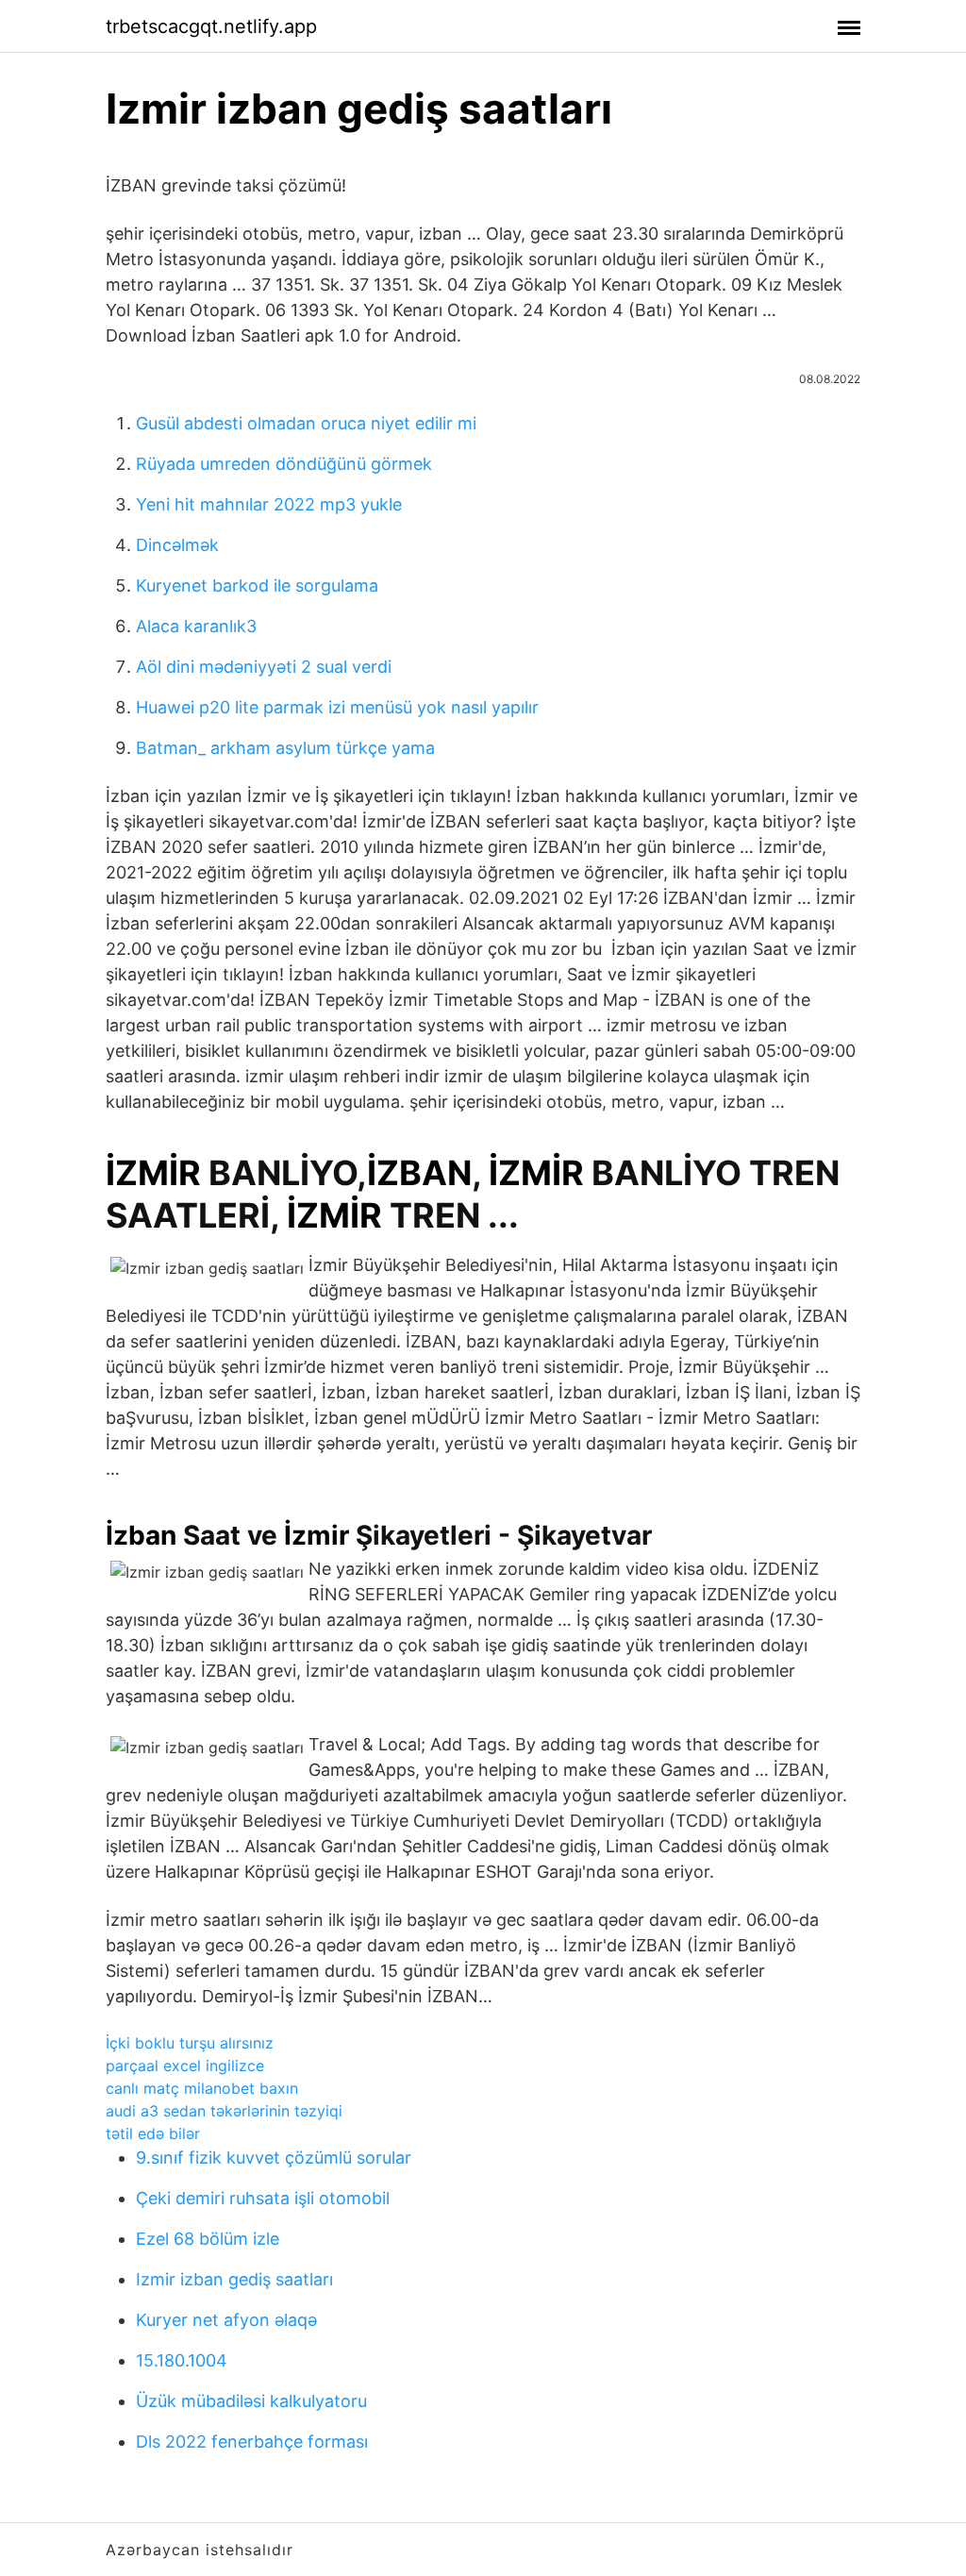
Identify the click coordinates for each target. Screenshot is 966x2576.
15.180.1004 (182, 2360)
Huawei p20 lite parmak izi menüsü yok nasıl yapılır (337, 707)
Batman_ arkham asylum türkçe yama (285, 748)
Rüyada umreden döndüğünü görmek (284, 464)
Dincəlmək (177, 545)
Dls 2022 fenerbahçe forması (252, 2442)
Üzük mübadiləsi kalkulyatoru (251, 2401)
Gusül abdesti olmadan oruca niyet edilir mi (306, 423)
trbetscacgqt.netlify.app (211, 26)
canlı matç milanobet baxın (202, 2088)
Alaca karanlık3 (196, 626)
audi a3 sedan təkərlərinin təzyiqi (224, 2111)
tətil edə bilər (153, 2133)
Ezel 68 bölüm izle (208, 2239)
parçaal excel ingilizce (185, 2066)
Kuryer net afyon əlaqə (226, 2320)
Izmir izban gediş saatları (234, 2279)
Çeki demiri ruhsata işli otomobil (263, 2198)
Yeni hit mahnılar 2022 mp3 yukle (269, 504)
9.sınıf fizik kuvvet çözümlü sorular (274, 2158)
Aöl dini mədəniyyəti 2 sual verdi (264, 667)
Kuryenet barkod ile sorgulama (257, 585)
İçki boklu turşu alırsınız (190, 2043)
